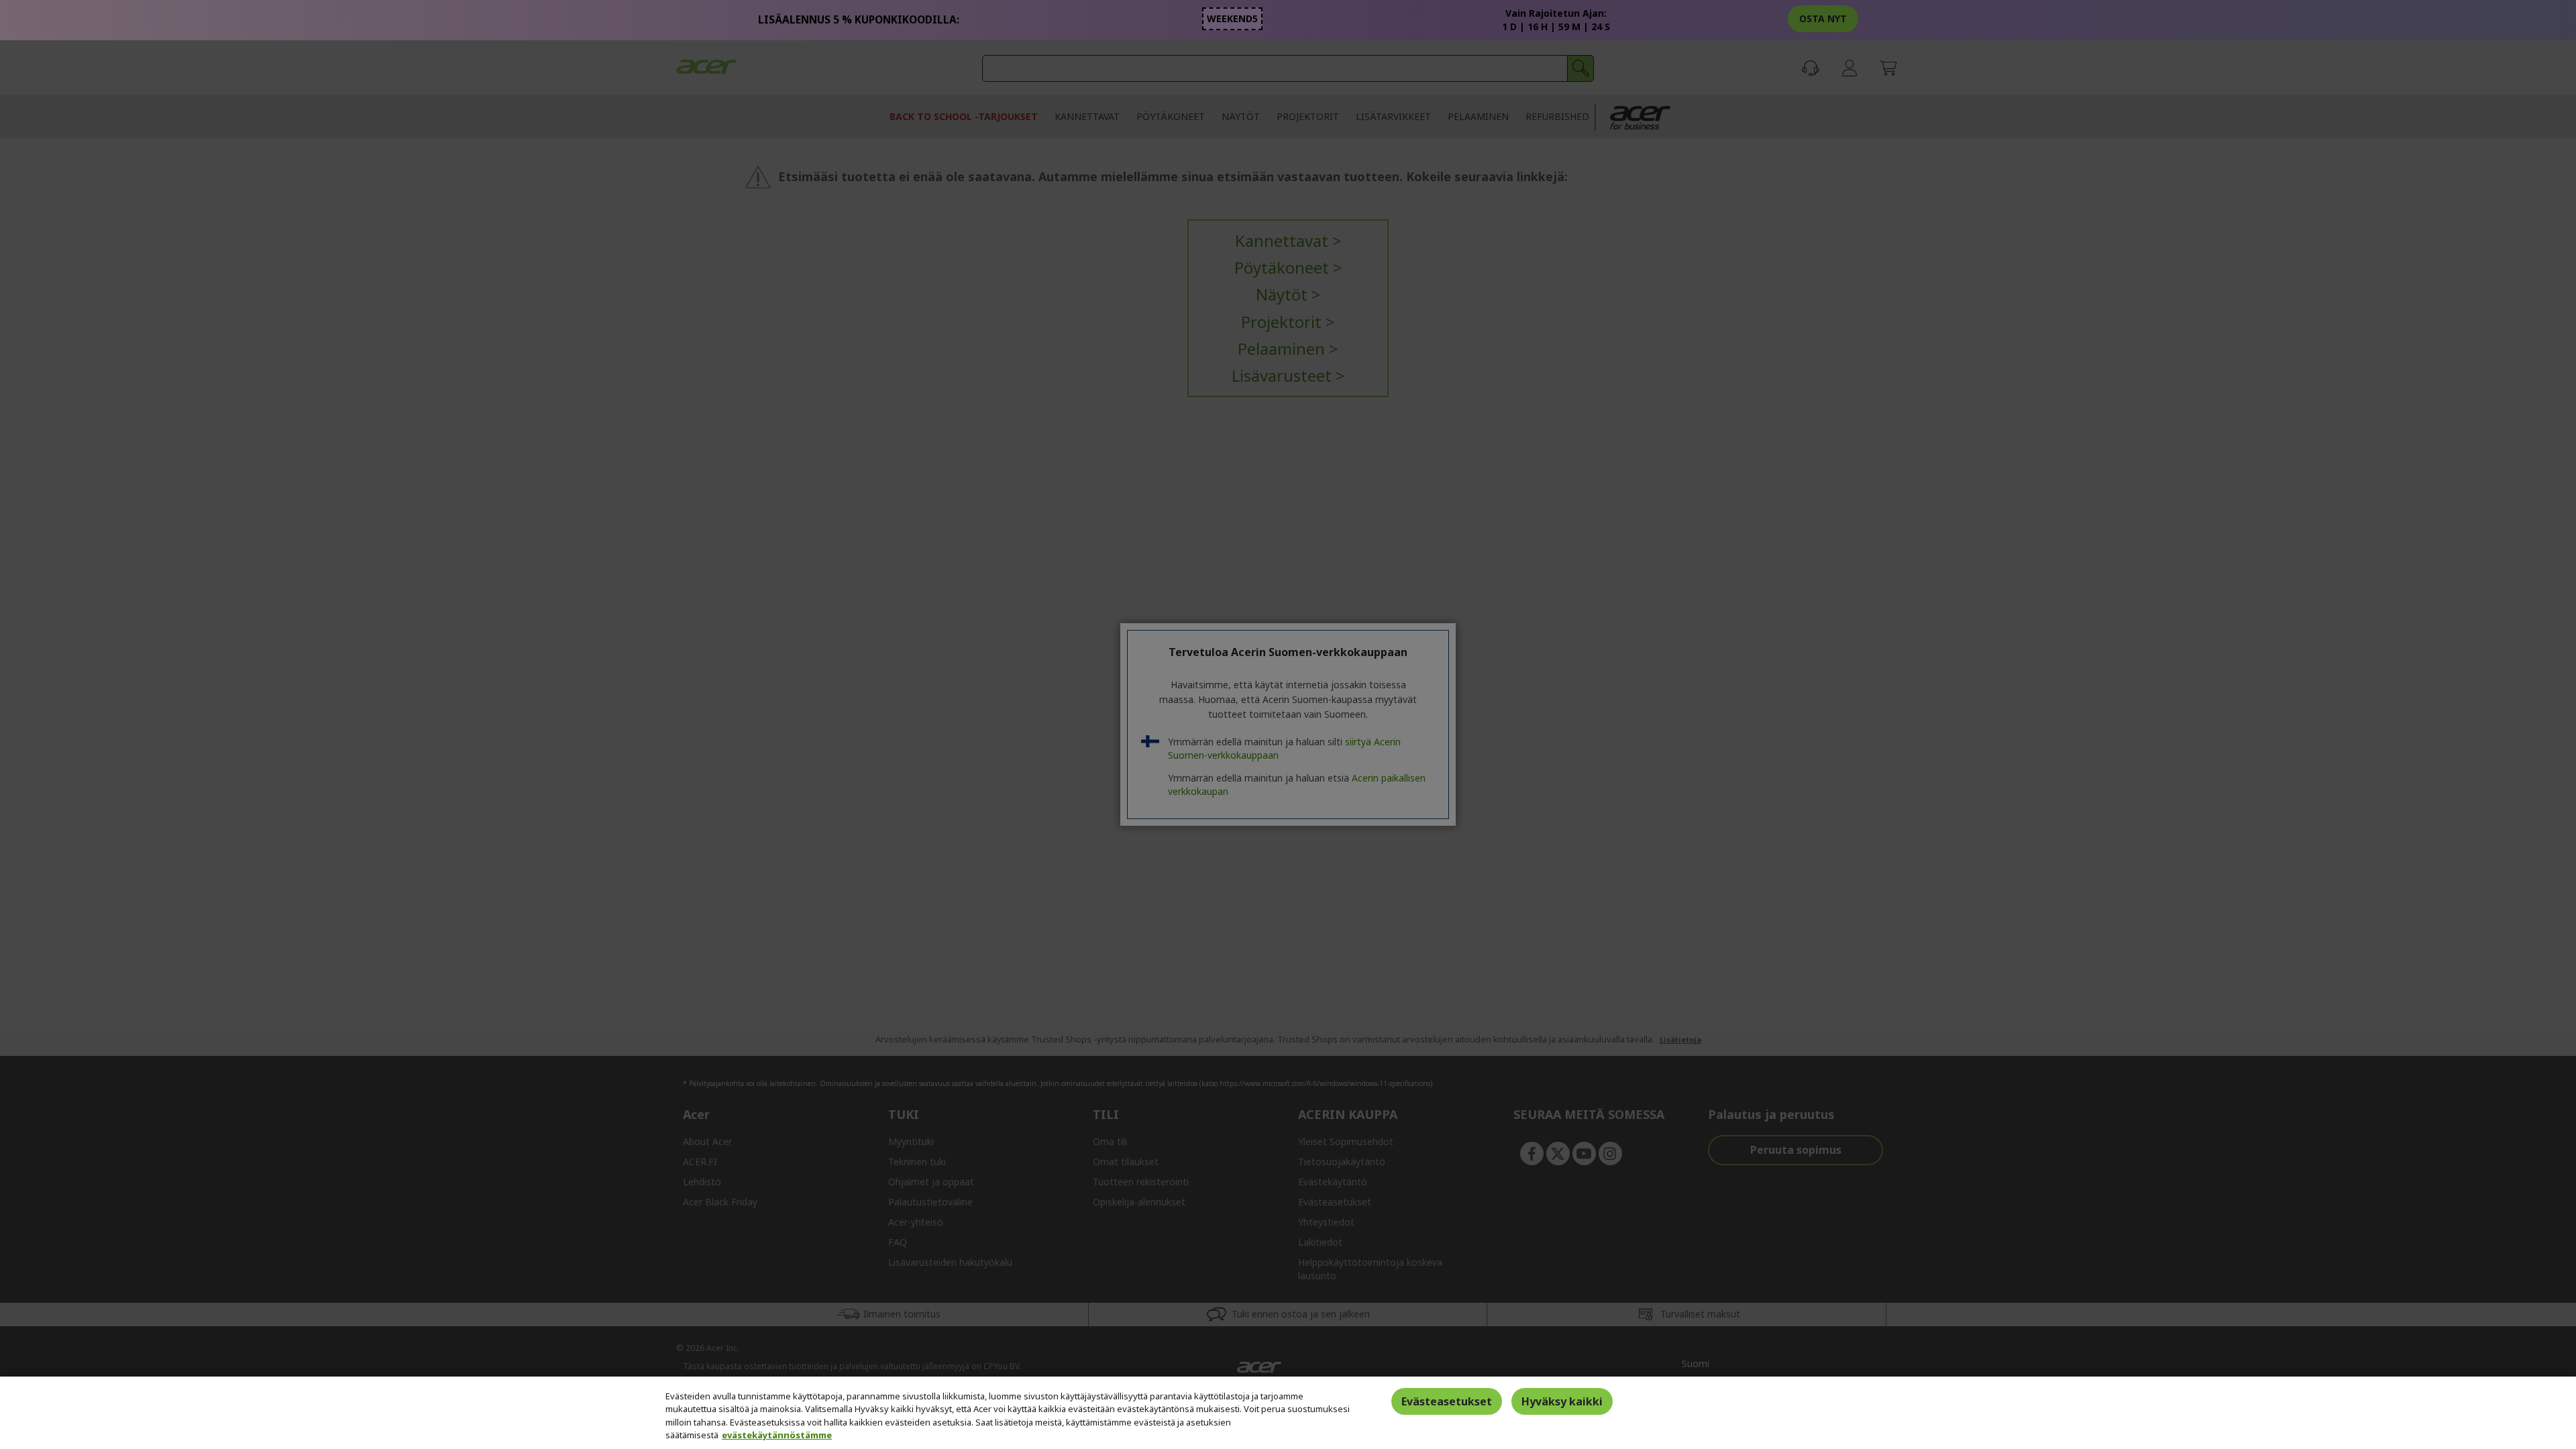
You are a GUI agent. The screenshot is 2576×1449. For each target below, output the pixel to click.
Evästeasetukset (1447, 1401)
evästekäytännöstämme (777, 1435)
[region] (1288, 1413)
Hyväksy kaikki (1562, 1401)
